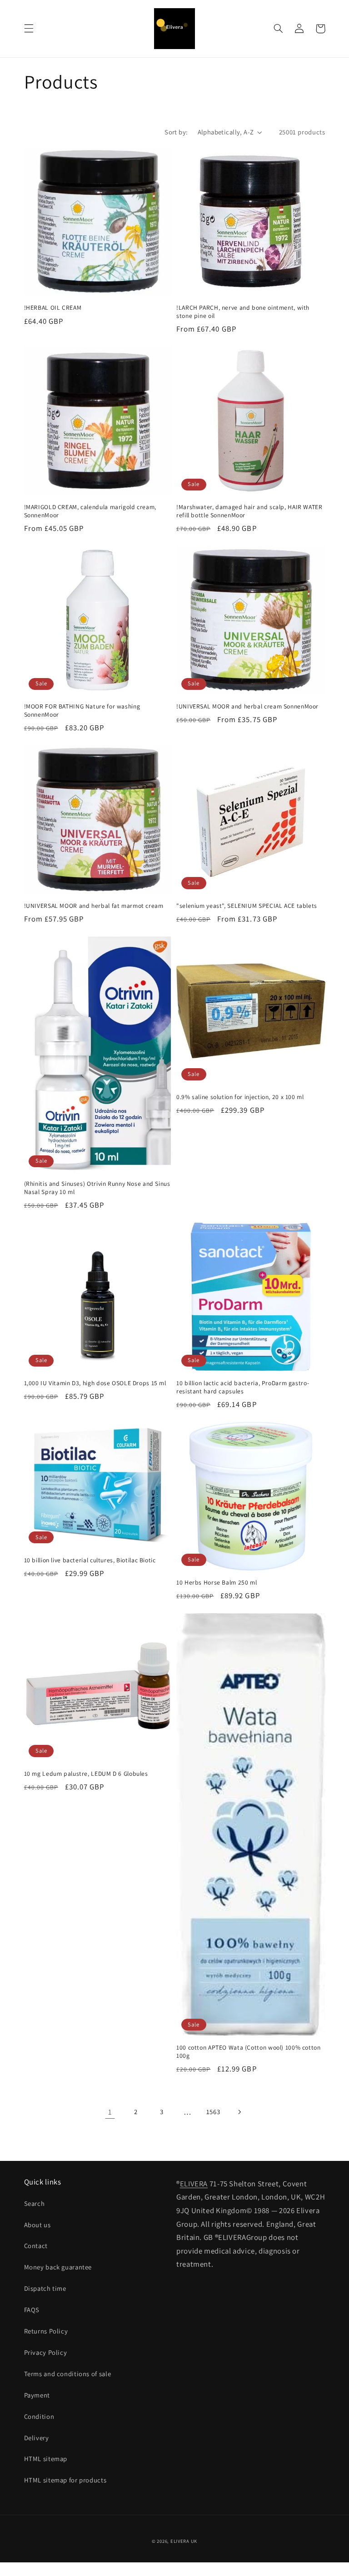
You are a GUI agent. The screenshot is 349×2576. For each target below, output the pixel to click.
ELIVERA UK (184, 2541)
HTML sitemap (46, 2459)
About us (37, 2225)
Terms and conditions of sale (68, 2374)
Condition (39, 2416)
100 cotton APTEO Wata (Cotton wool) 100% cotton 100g (249, 2052)
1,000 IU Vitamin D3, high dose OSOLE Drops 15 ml (95, 1383)
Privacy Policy (46, 2352)
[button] (29, 29)
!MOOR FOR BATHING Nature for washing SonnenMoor (82, 711)
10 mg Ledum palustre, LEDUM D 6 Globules (86, 1774)
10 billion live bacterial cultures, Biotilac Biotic (90, 1560)
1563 (213, 2112)
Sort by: (176, 132)
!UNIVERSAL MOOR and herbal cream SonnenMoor (247, 706)
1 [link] (110, 2112)
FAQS (32, 2310)
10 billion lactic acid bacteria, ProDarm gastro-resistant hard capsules (243, 1387)
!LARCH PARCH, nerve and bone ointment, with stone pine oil (243, 312)
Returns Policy (46, 2331)
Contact (36, 2246)
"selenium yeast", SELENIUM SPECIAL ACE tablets (247, 906)
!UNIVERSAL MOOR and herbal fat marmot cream (94, 906)
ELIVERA (194, 2184)
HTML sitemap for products (65, 2480)
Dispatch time (45, 2288)
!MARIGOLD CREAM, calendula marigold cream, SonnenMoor (90, 511)
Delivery (37, 2438)
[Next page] (239, 2112)
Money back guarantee (58, 2267)
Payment (37, 2395)
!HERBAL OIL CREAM (53, 308)
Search (35, 2203)
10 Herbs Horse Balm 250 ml (217, 1583)
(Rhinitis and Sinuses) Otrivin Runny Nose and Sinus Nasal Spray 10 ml (97, 1188)
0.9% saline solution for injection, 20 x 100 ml (240, 1097)
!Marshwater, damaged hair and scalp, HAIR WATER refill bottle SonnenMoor (249, 511)
